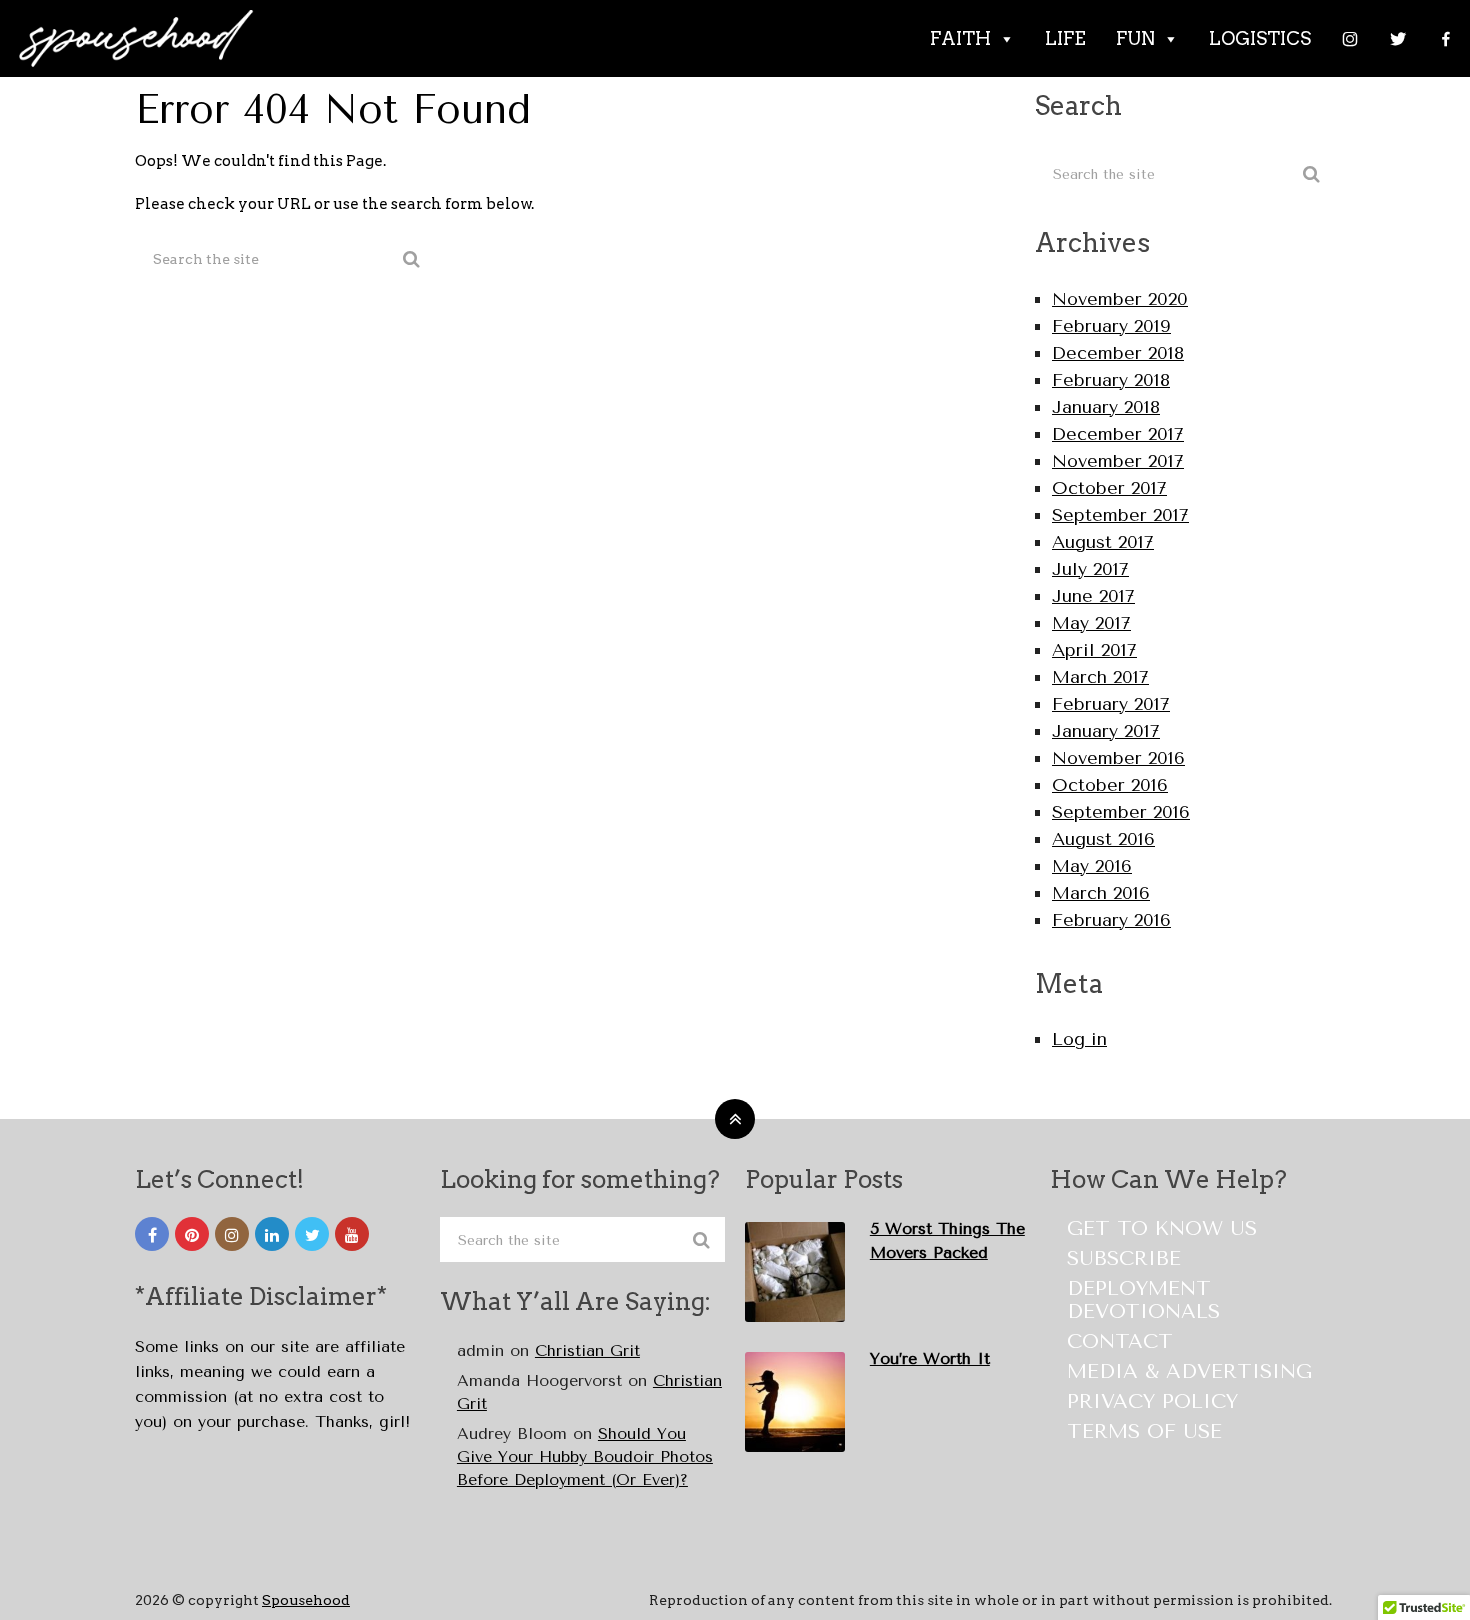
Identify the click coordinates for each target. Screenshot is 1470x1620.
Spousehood (306, 1600)
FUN (1135, 38)
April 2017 (1094, 650)
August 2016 (1103, 839)
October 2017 (1109, 488)
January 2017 (1106, 731)
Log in (1079, 1039)
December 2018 (1118, 353)
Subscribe (1124, 1258)
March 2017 (1100, 677)
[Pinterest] (192, 1234)
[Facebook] (1446, 39)
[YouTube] (352, 1234)
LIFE (1065, 38)
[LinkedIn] (272, 1234)
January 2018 (1106, 407)
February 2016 (1111, 920)
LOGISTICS (1260, 38)
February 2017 (1111, 704)
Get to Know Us (1162, 1228)
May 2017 (1091, 623)
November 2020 (1120, 299)
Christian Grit (587, 1350)
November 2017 (1118, 461)
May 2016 (1092, 866)
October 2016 (1110, 785)
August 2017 (1103, 542)
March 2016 (1101, 893)
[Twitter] (1398, 39)
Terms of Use (1144, 1431)
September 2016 (1121, 812)
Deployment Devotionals (1143, 1300)
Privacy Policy (1152, 1401)
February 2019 (1111, 326)
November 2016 (1118, 758)
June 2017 (1093, 596)
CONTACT (1120, 1341)
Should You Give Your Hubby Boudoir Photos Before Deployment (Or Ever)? (585, 1456)
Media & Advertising (1189, 1371)
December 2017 (1118, 434)
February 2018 (1111, 380)
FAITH (960, 38)
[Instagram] (1350, 39)
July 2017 (1090, 569)
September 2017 (1120, 515)
